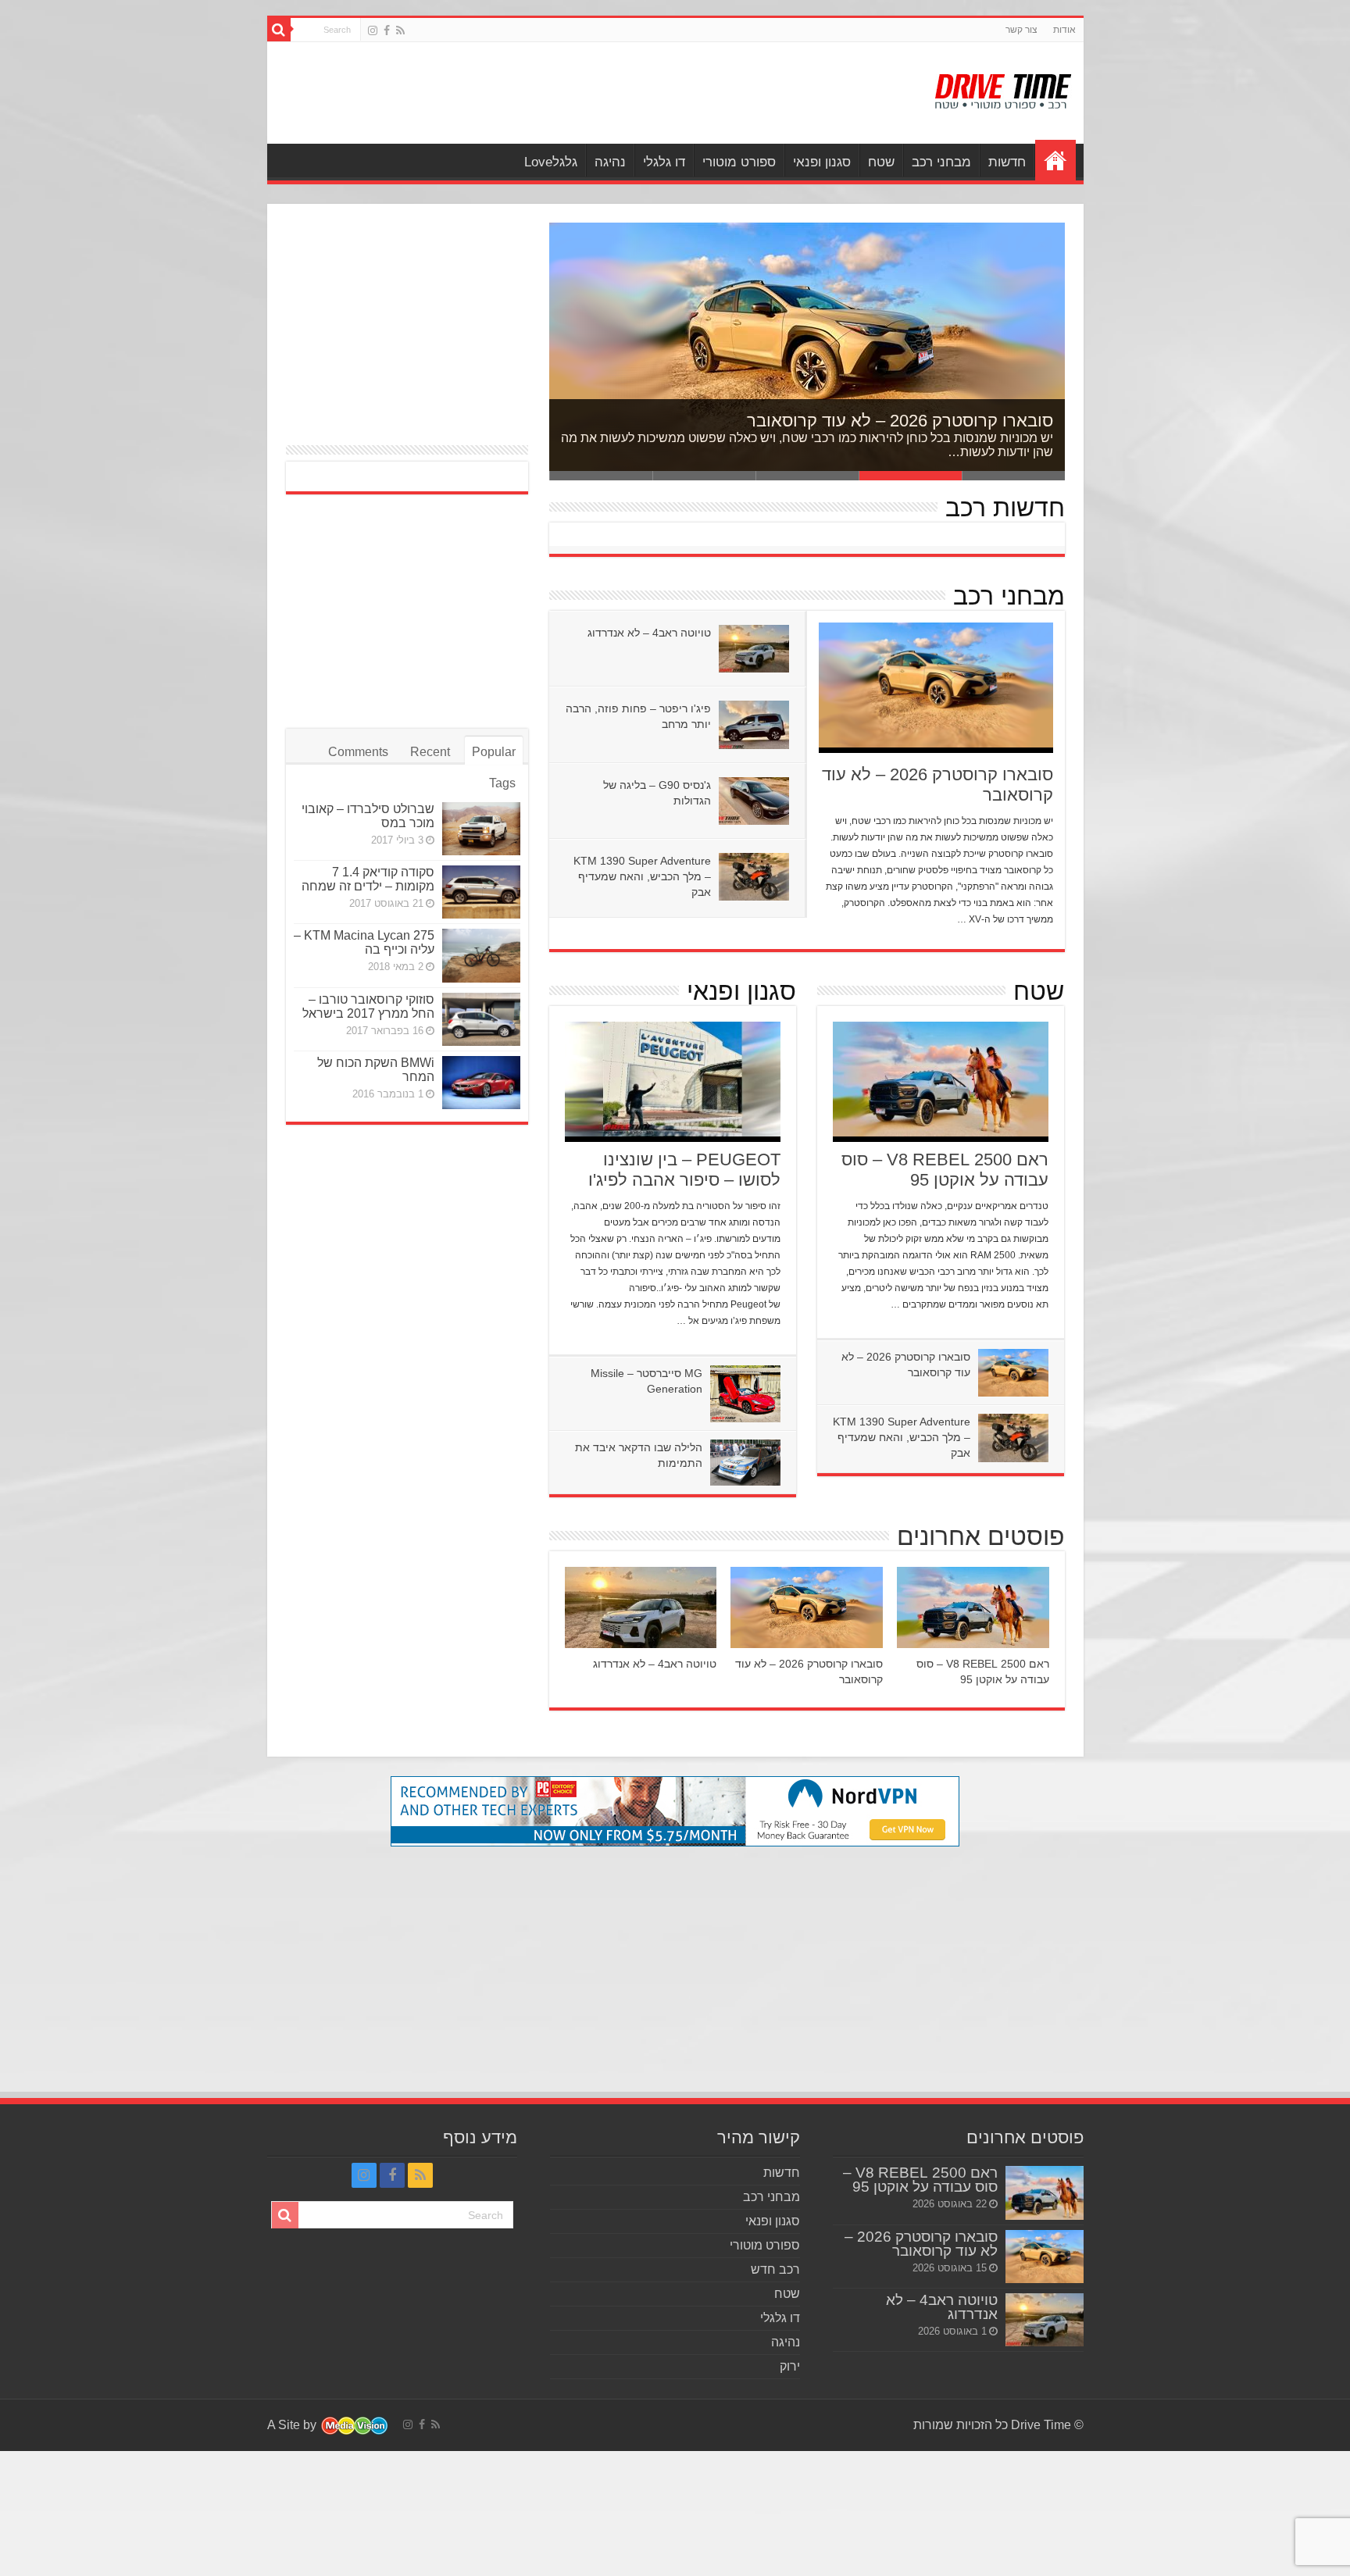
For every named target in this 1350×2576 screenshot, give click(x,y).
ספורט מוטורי (739, 162)
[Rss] (400, 30)
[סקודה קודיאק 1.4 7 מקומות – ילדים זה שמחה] (481, 892)
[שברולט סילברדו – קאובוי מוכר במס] (481, 829)
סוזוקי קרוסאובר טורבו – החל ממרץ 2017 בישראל (368, 1006)
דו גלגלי (664, 162)
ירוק (790, 2366)
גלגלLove (551, 162)
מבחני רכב (941, 162)
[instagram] (373, 30)
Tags (502, 783)
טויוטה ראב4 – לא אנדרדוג (649, 633)
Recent (430, 752)
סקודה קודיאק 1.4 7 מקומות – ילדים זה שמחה (368, 879)
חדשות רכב (1005, 508)
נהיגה (610, 162)
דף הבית (1055, 160)
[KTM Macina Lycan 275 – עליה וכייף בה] (481, 955)
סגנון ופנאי (822, 162)
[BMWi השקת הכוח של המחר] (481, 1083)
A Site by (293, 2425)
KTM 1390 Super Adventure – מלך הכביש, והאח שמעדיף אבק (642, 876)
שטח (881, 162)
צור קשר (1021, 30)
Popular (494, 752)
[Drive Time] (1004, 88)
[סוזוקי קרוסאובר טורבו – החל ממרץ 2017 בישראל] (481, 1019)
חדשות (1007, 162)
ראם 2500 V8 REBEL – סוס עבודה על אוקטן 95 (945, 1170)
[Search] (279, 30)
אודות (1064, 30)
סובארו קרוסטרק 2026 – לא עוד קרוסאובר (900, 421)
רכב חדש (775, 2269)
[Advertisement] (563, 93)
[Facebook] (387, 30)
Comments (358, 752)
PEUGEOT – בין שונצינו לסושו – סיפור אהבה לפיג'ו (684, 1170)
